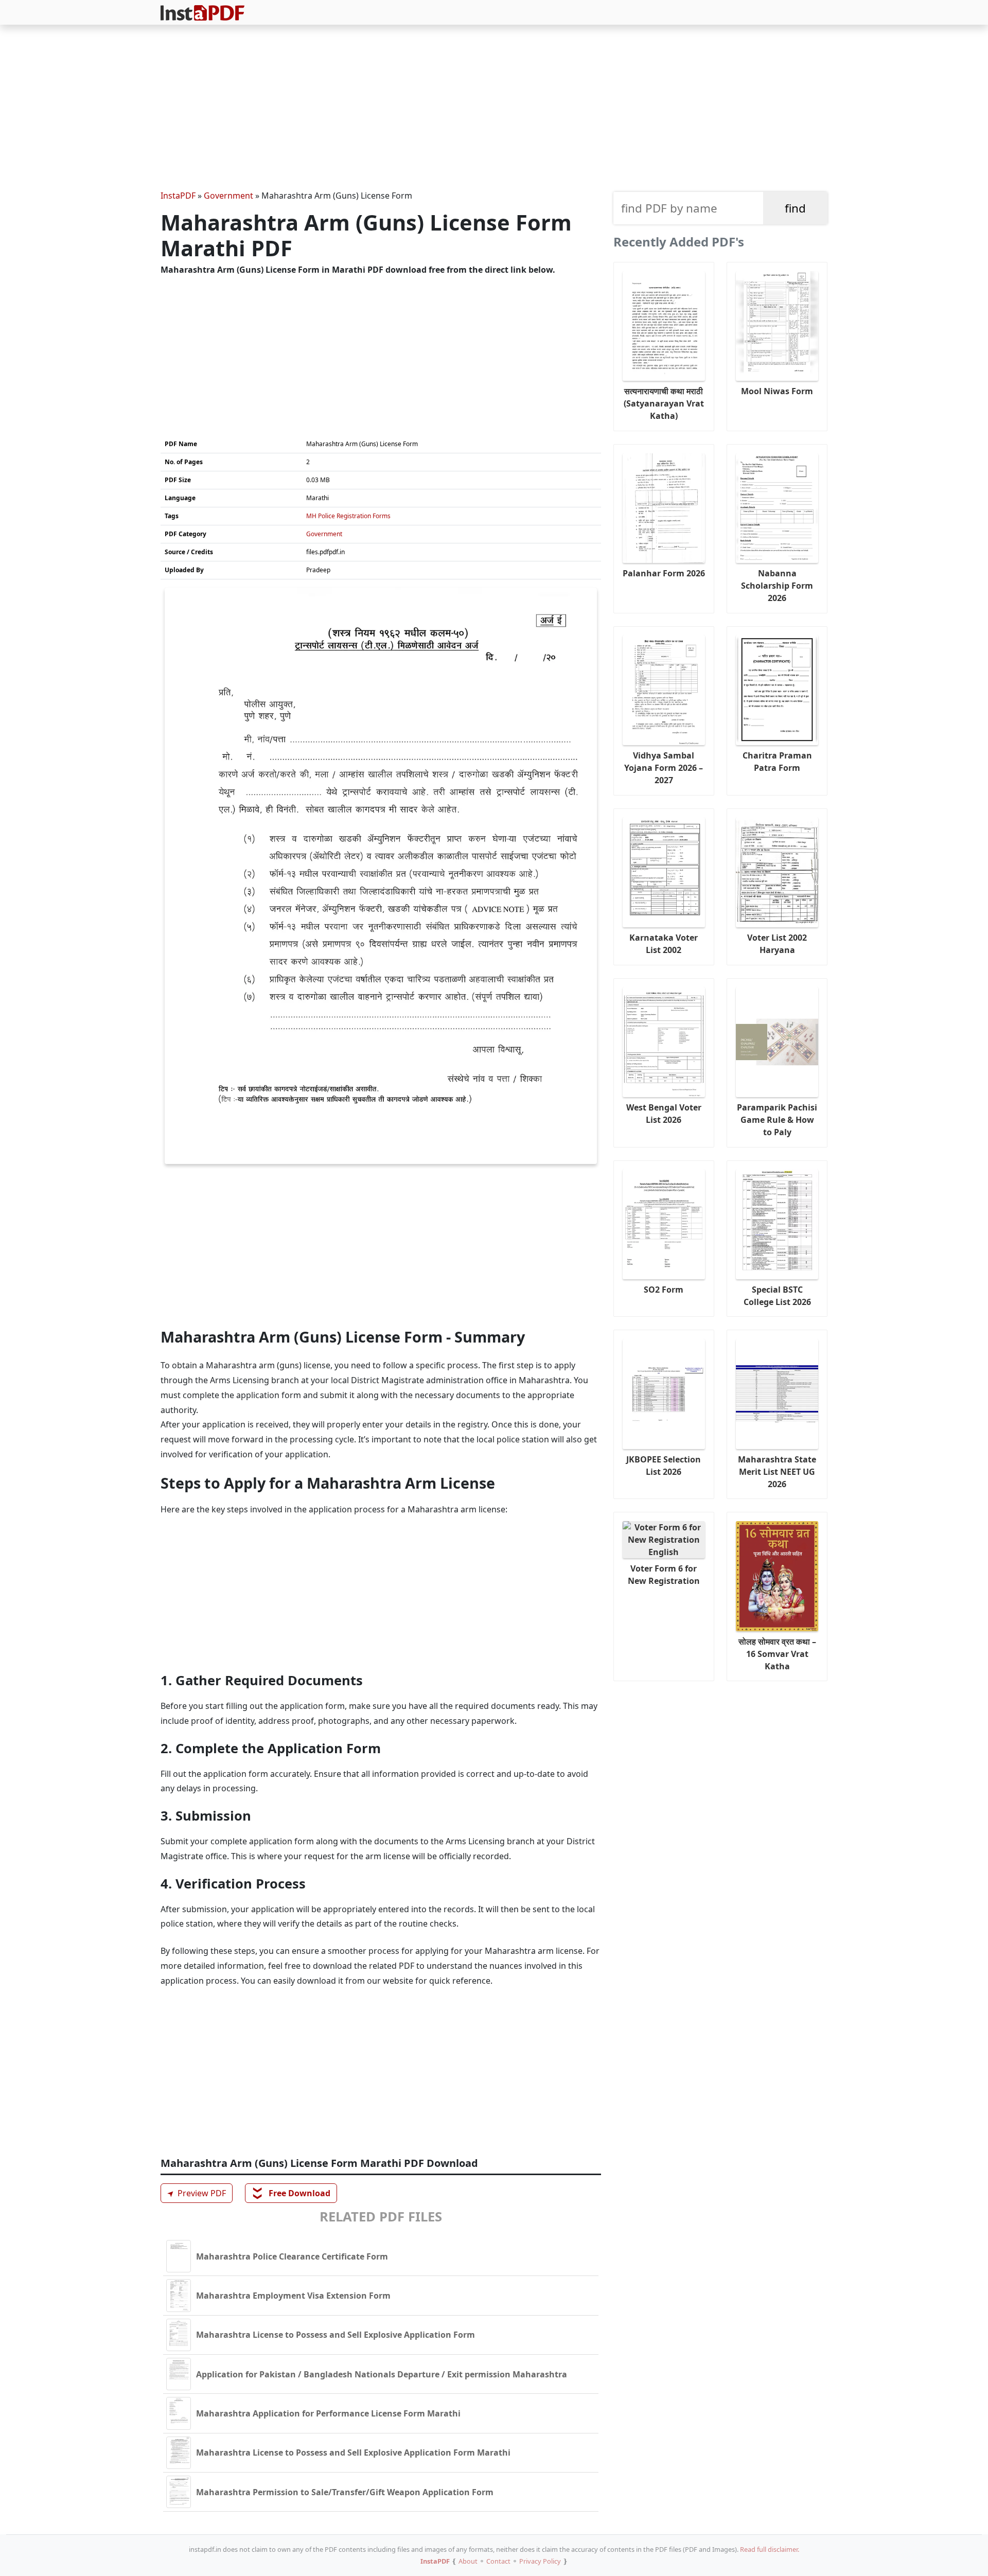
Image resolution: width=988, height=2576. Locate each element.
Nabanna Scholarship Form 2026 (777, 586)
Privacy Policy (540, 2561)
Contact (498, 2561)
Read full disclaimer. (770, 2549)
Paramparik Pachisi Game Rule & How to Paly (777, 1120)
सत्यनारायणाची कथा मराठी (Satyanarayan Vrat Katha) (664, 403)
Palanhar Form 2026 (664, 573)
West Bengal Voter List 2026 (664, 1114)
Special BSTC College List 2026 (777, 1296)
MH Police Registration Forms (348, 516)
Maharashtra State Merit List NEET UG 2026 (777, 1472)
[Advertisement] (494, 109)
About (468, 2561)
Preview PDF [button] (195, 2193)
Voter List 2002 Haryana (777, 944)
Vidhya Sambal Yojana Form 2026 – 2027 (664, 768)
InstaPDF (178, 196)
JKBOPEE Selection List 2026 (664, 1466)
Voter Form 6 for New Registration (664, 1575)
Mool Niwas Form (777, 391)
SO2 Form (664, 1290)
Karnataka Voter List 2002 (664, 944)
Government (228, 196)
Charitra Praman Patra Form (777, 762)
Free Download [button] (292, 2193)
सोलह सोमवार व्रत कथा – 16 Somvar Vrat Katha (777, 1654)
